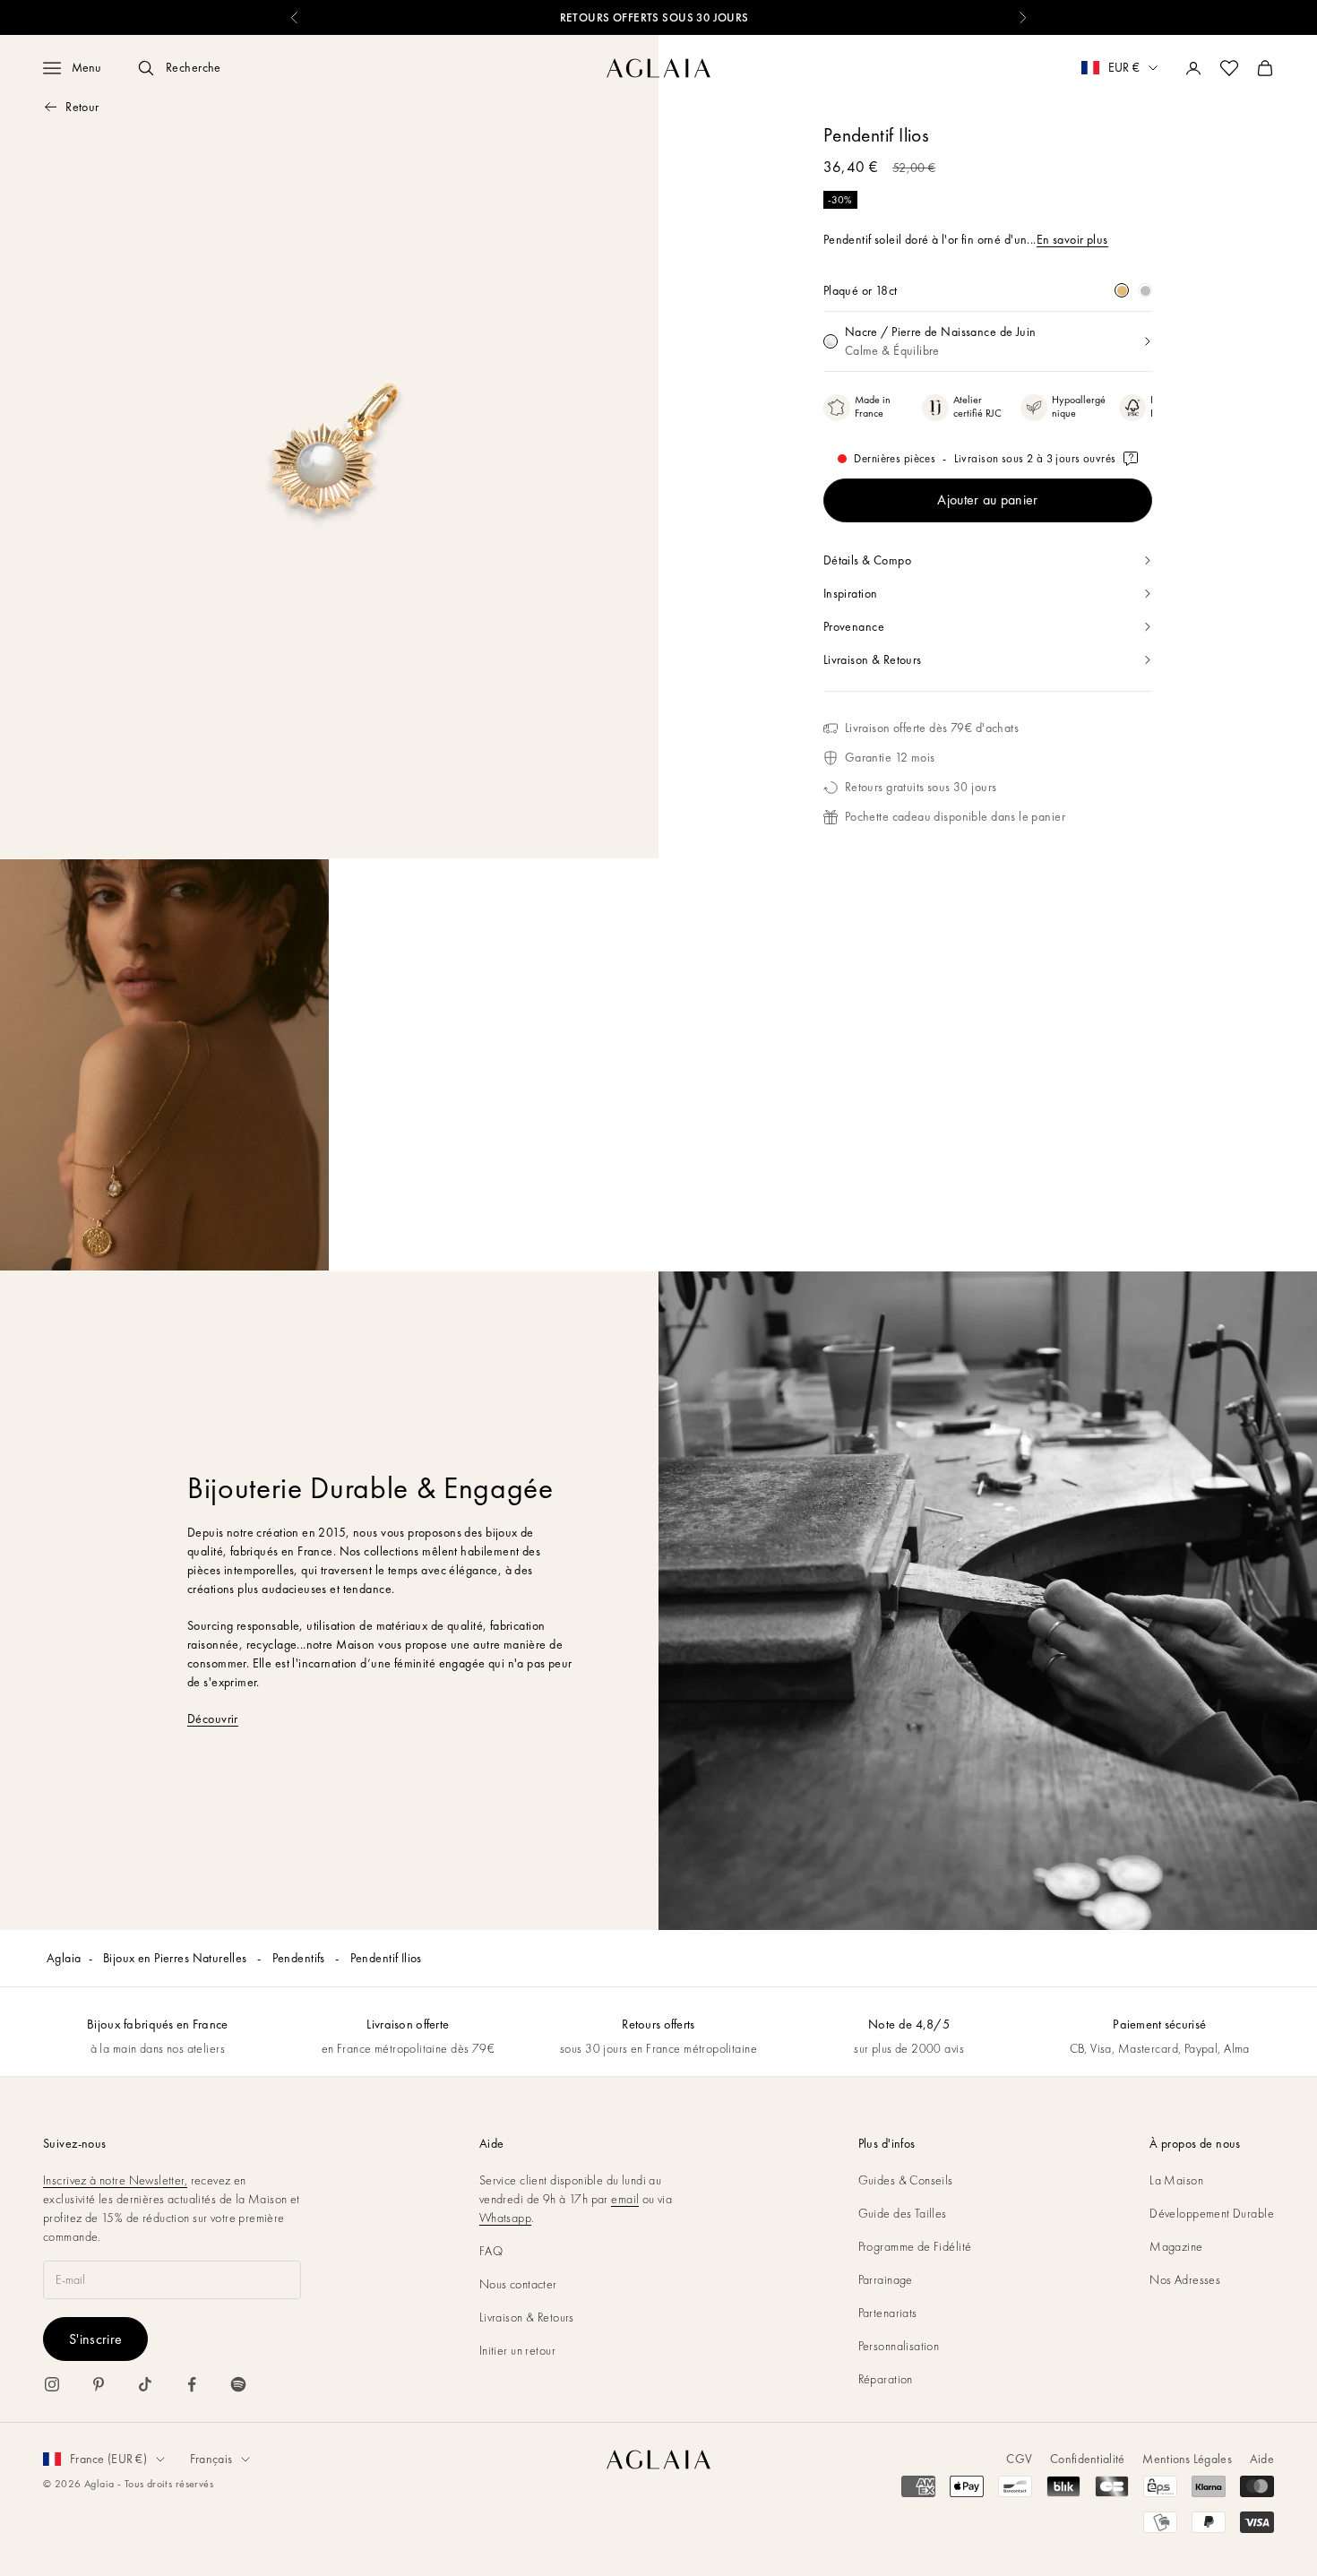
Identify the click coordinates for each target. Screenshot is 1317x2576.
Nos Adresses (1185, 2279)
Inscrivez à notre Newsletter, (115, 2180)
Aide (1262, 2459)
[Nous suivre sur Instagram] (52, 2384)
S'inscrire (95, 2339)
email (625, 2199)
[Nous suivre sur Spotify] (238, 2384)
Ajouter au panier (987, 500)
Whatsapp (505, 2218)
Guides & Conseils (906, 2180)
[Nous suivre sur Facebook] (192, 2384)
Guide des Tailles (903, 2213)
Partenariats (888, 2313)
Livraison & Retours (527, 2317)
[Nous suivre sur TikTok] (145, 2384)
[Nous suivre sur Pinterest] (99, 2384)
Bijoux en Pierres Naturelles (176, 1958)
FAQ (491, 2251)
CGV (1019, 2459)
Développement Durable (1212, 2213)
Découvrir (213, 1719)
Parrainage (886, 2279)
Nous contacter (518, 2284)
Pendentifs (301, 1958)
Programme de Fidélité (915, 2246)
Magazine (1176, 2246)
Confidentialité (1087, 2459)
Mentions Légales (1187, 2459)
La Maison (1176, 2180)
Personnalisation (899, 2346)
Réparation (886, 2379)
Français (211, 2459)
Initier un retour (517, 2350)
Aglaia (64, 1958)
